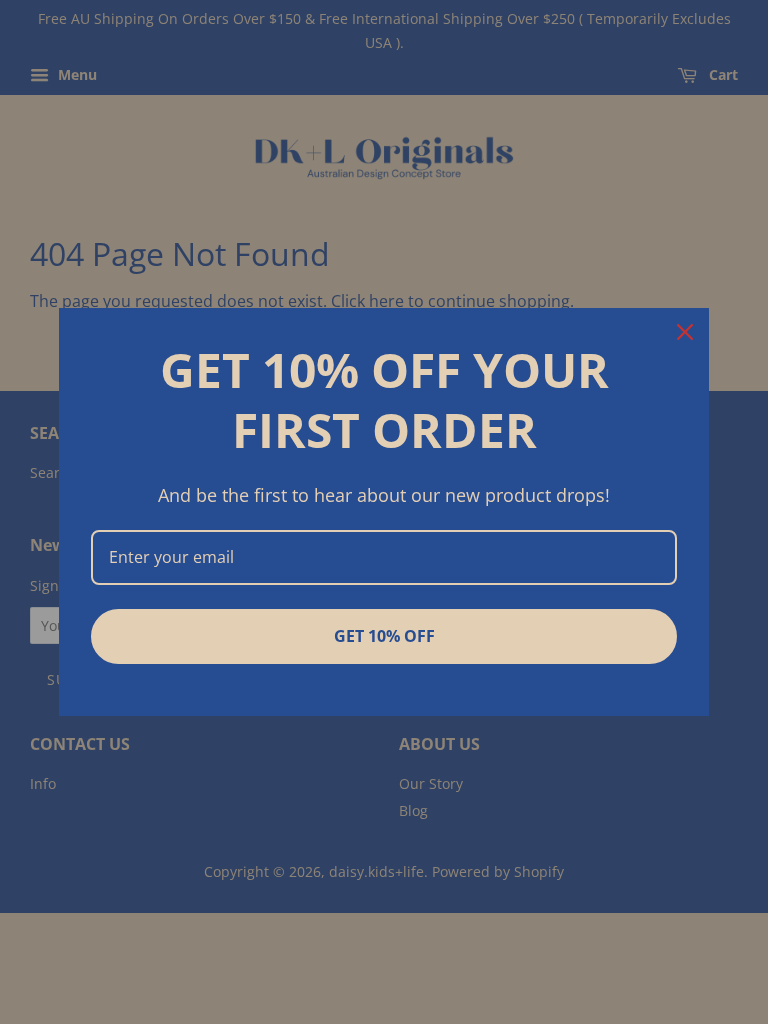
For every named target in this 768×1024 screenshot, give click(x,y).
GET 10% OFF (384, 636)
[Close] (685, 332)
